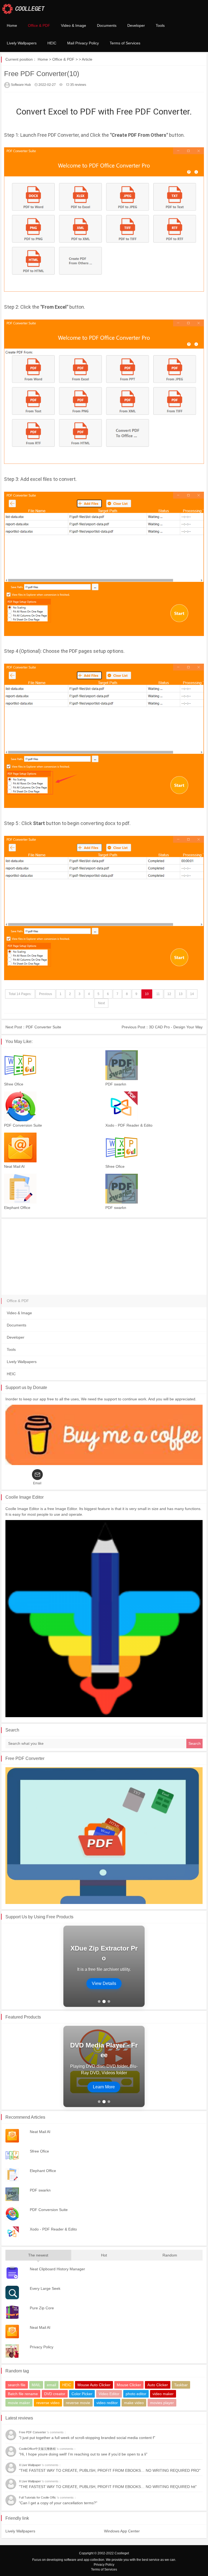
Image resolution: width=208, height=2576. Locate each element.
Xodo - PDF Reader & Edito (129, 1125)
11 (158, 994)
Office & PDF (39, 25)
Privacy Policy (104, 2565)
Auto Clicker (158, 2385)
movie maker (19, 2403)
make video (134, 2403)
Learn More (104, 1979)
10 (147, 994)
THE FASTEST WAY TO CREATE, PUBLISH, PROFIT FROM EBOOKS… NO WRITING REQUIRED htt (108, 2487)
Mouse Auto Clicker (94, 2385)
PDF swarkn (116, 1084)
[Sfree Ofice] (53, 1065)
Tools (160, 25)
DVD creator (55, 2394)
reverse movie (78, 2403)
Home (12, 25)
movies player (162, 2403)
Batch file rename (23, 2394)
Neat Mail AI (14, 1166)
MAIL (36, 2385)
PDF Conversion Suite (23, 1125)
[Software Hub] (23, 8)
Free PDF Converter (25, 1758)
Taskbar (181, 2385)
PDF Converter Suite (43, 1027)
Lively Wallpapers (22, 43)
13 (181, 994)
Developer (136, 25)
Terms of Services (125, 43)
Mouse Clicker (129, 2385)
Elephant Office (17, 1208)
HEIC (52, 43)
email (51, 2385)
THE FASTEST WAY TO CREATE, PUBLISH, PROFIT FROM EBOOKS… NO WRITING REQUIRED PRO (110, 2470)
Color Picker (82, 2394)
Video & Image (74, 25)
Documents (107, 25)
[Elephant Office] (53, 1189)
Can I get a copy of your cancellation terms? (58, 2503)
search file (17, 2385)
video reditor (107, 2403)
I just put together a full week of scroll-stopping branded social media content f (87, 2438)
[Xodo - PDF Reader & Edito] (155, 1106)
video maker (163, 2394)
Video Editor (109, 2394)
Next (101, 1003)
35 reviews (78, 85)
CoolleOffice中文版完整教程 (38, 2449)
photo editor (136, 2394)
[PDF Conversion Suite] (53, 1106)
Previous (45, 994)
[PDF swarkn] (155, 1065)
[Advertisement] (104, 1257)
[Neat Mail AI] (53, 1147)
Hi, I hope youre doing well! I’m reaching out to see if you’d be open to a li (83, 2454)
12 (169, 994)
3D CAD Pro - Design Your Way (176, 1027)
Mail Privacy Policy (83, 43)
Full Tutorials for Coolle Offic (38, 2497)
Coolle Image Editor (25, 1497)
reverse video (48, 2403)
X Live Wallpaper (30, 2465)
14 (192, 994)
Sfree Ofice (14, 1084)
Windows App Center (122, 2531)
